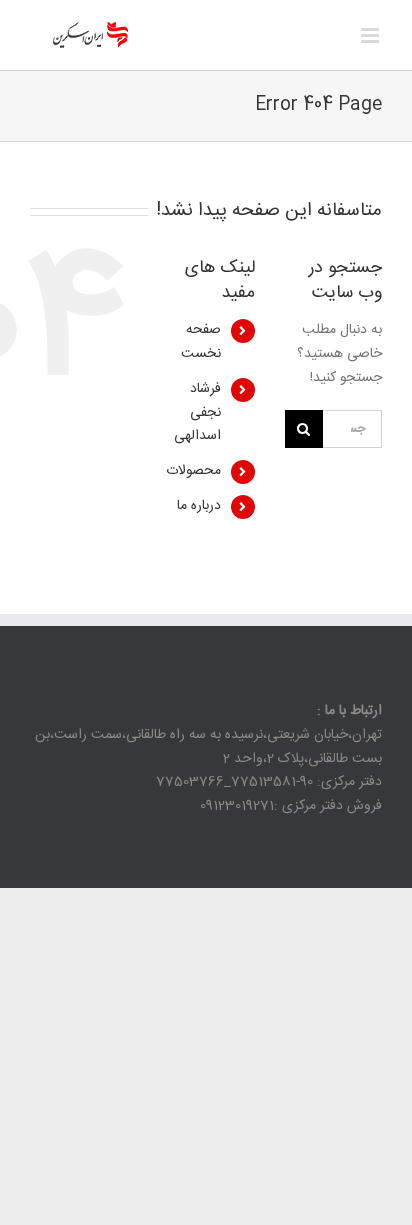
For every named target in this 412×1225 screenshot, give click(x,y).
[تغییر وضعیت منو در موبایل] (371, 35)
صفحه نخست (201, 342)
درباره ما (199, 506)
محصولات (193, 471)
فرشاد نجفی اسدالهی (197, 413)
